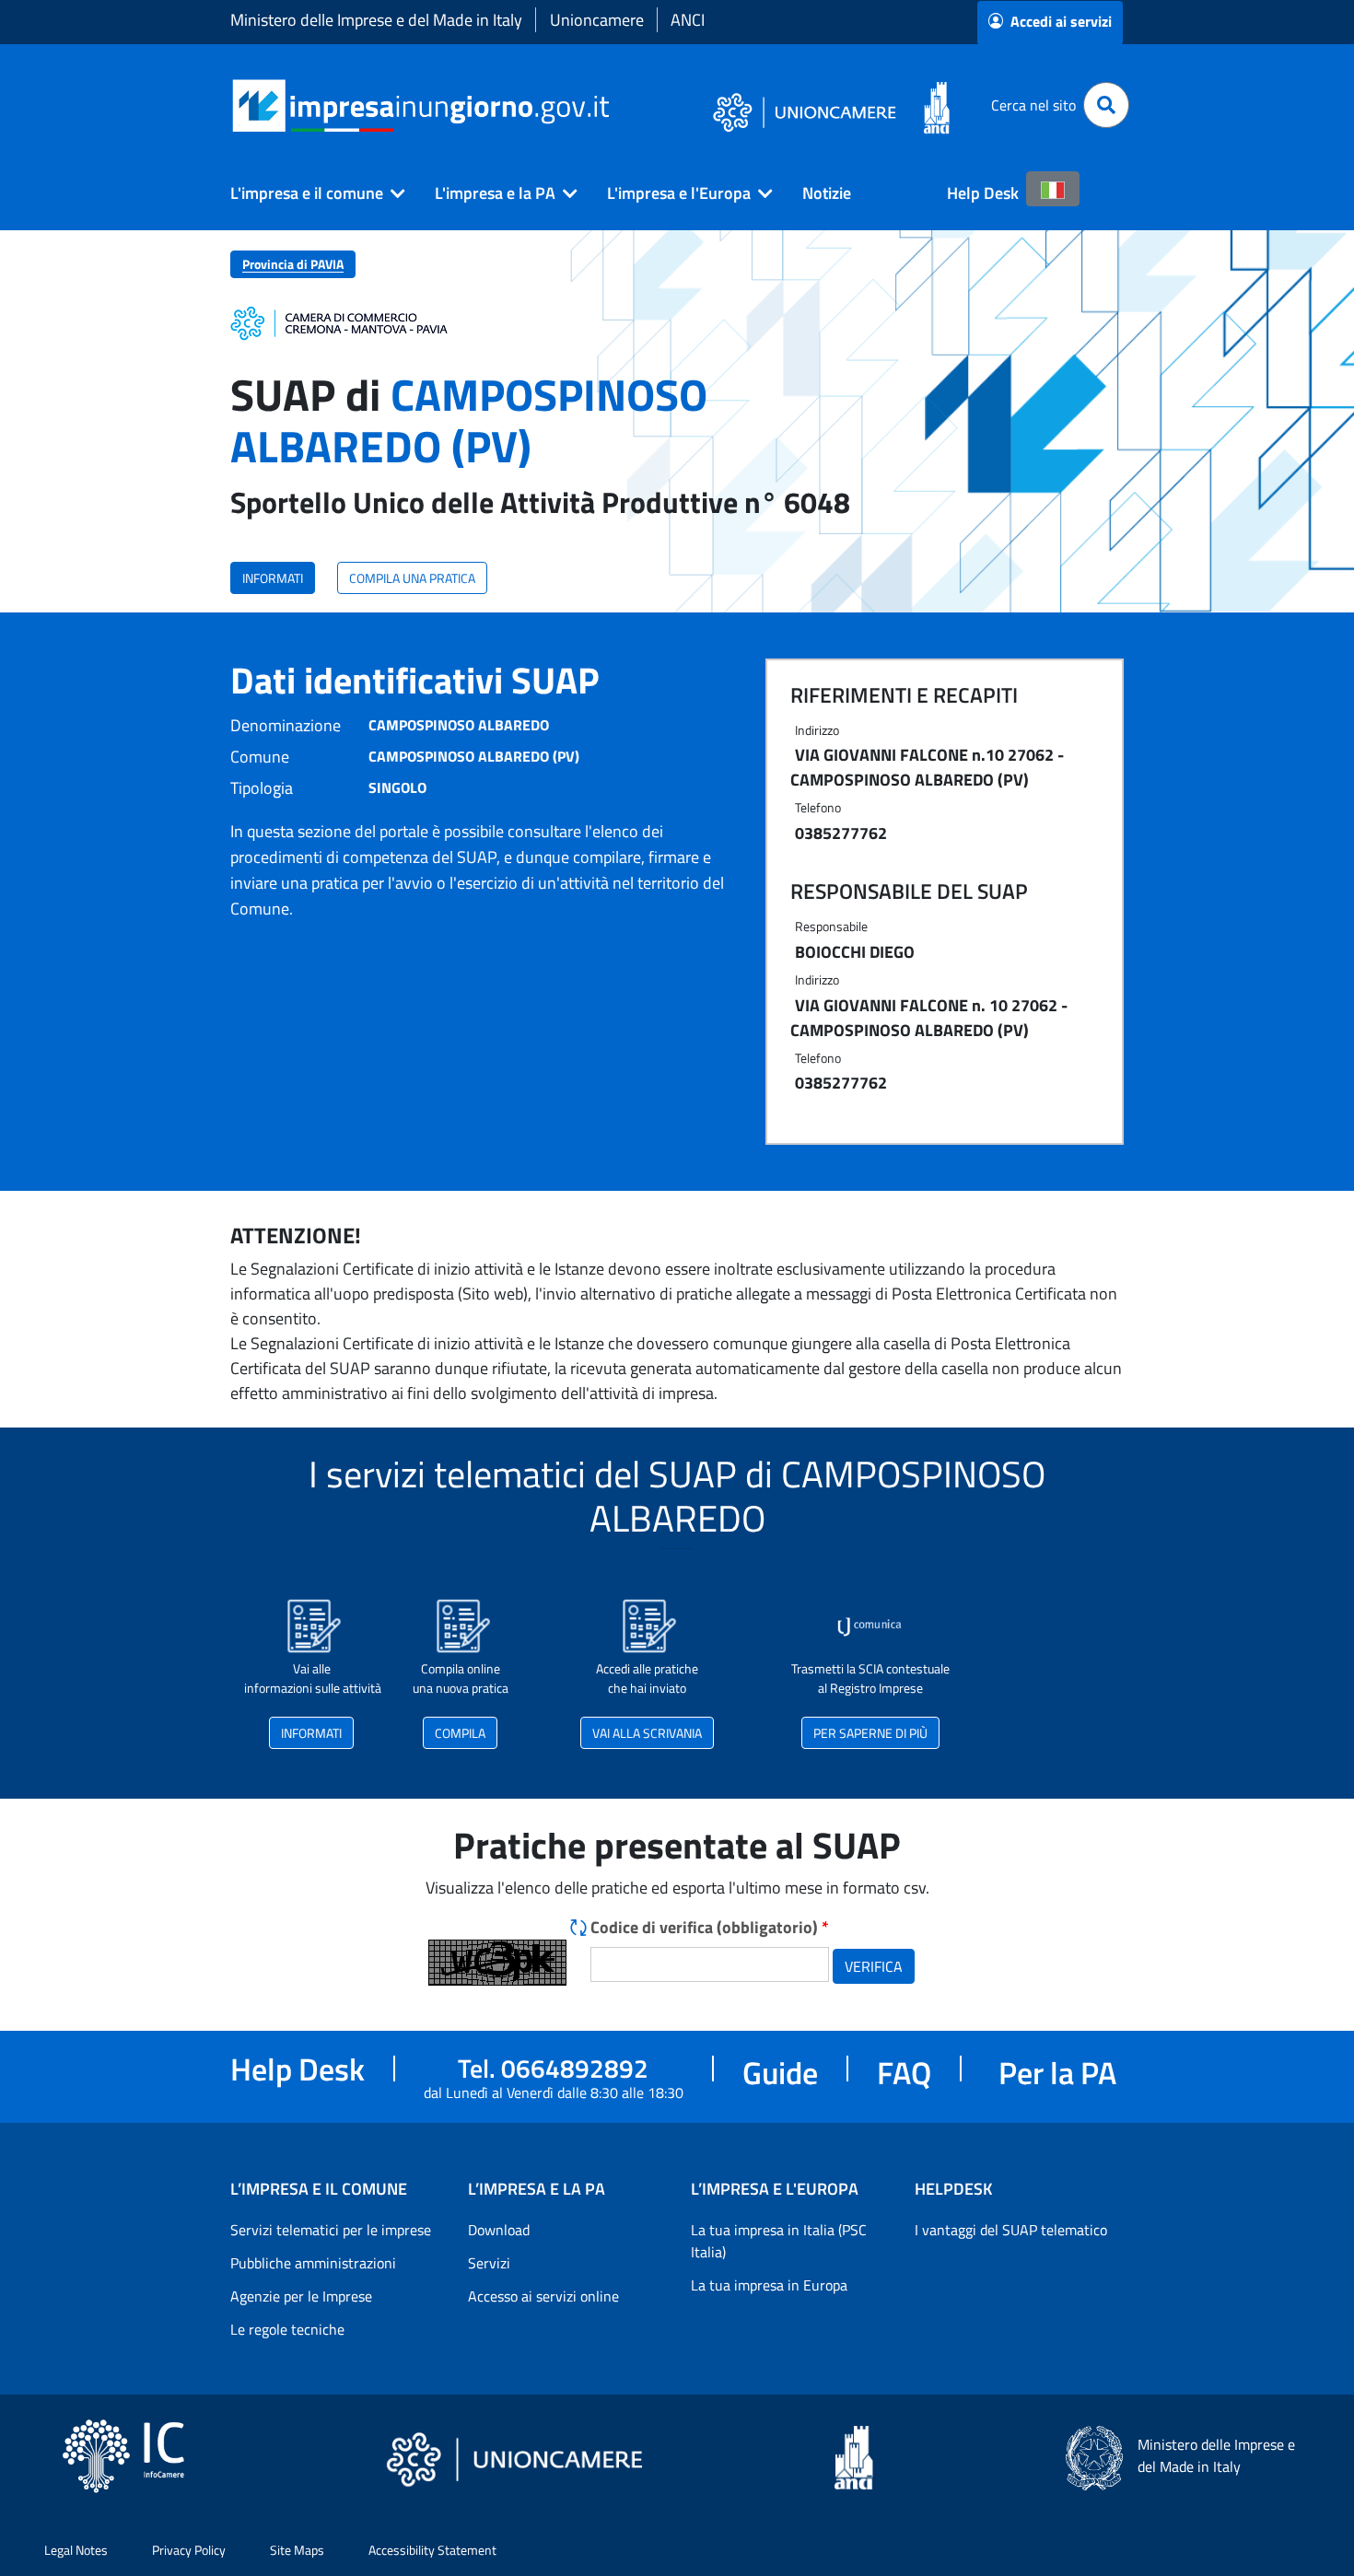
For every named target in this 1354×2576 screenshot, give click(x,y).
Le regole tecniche (287, 2329)
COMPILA (460, 1733)
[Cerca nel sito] (1106, 105)
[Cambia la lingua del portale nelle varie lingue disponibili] (1053, 189)
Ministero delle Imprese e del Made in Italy (376, 20)
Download (499, 2230)
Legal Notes (76, 2550)
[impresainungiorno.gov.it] (616, 105)
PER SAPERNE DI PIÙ (870, 1733)
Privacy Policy (189, 2550)
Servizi (489, 2263)
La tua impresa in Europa (769, 2285)
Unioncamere (597, 20)
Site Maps (297, 2550)
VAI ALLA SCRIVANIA (647, 1733)
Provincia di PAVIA (293, 264)
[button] (310, 193)
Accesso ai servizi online (543, 2296)
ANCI (688, 20)
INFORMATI (273, 578)
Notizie (827, 193)
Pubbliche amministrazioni (313, 2263)
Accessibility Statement (432, 2550)
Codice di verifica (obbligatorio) (710, 1927)
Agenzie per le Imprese (301, 2296)
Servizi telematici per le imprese (331, 2230)
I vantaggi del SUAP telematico (1011, 2230)
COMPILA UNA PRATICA (412, 578)
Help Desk (983, 193)
